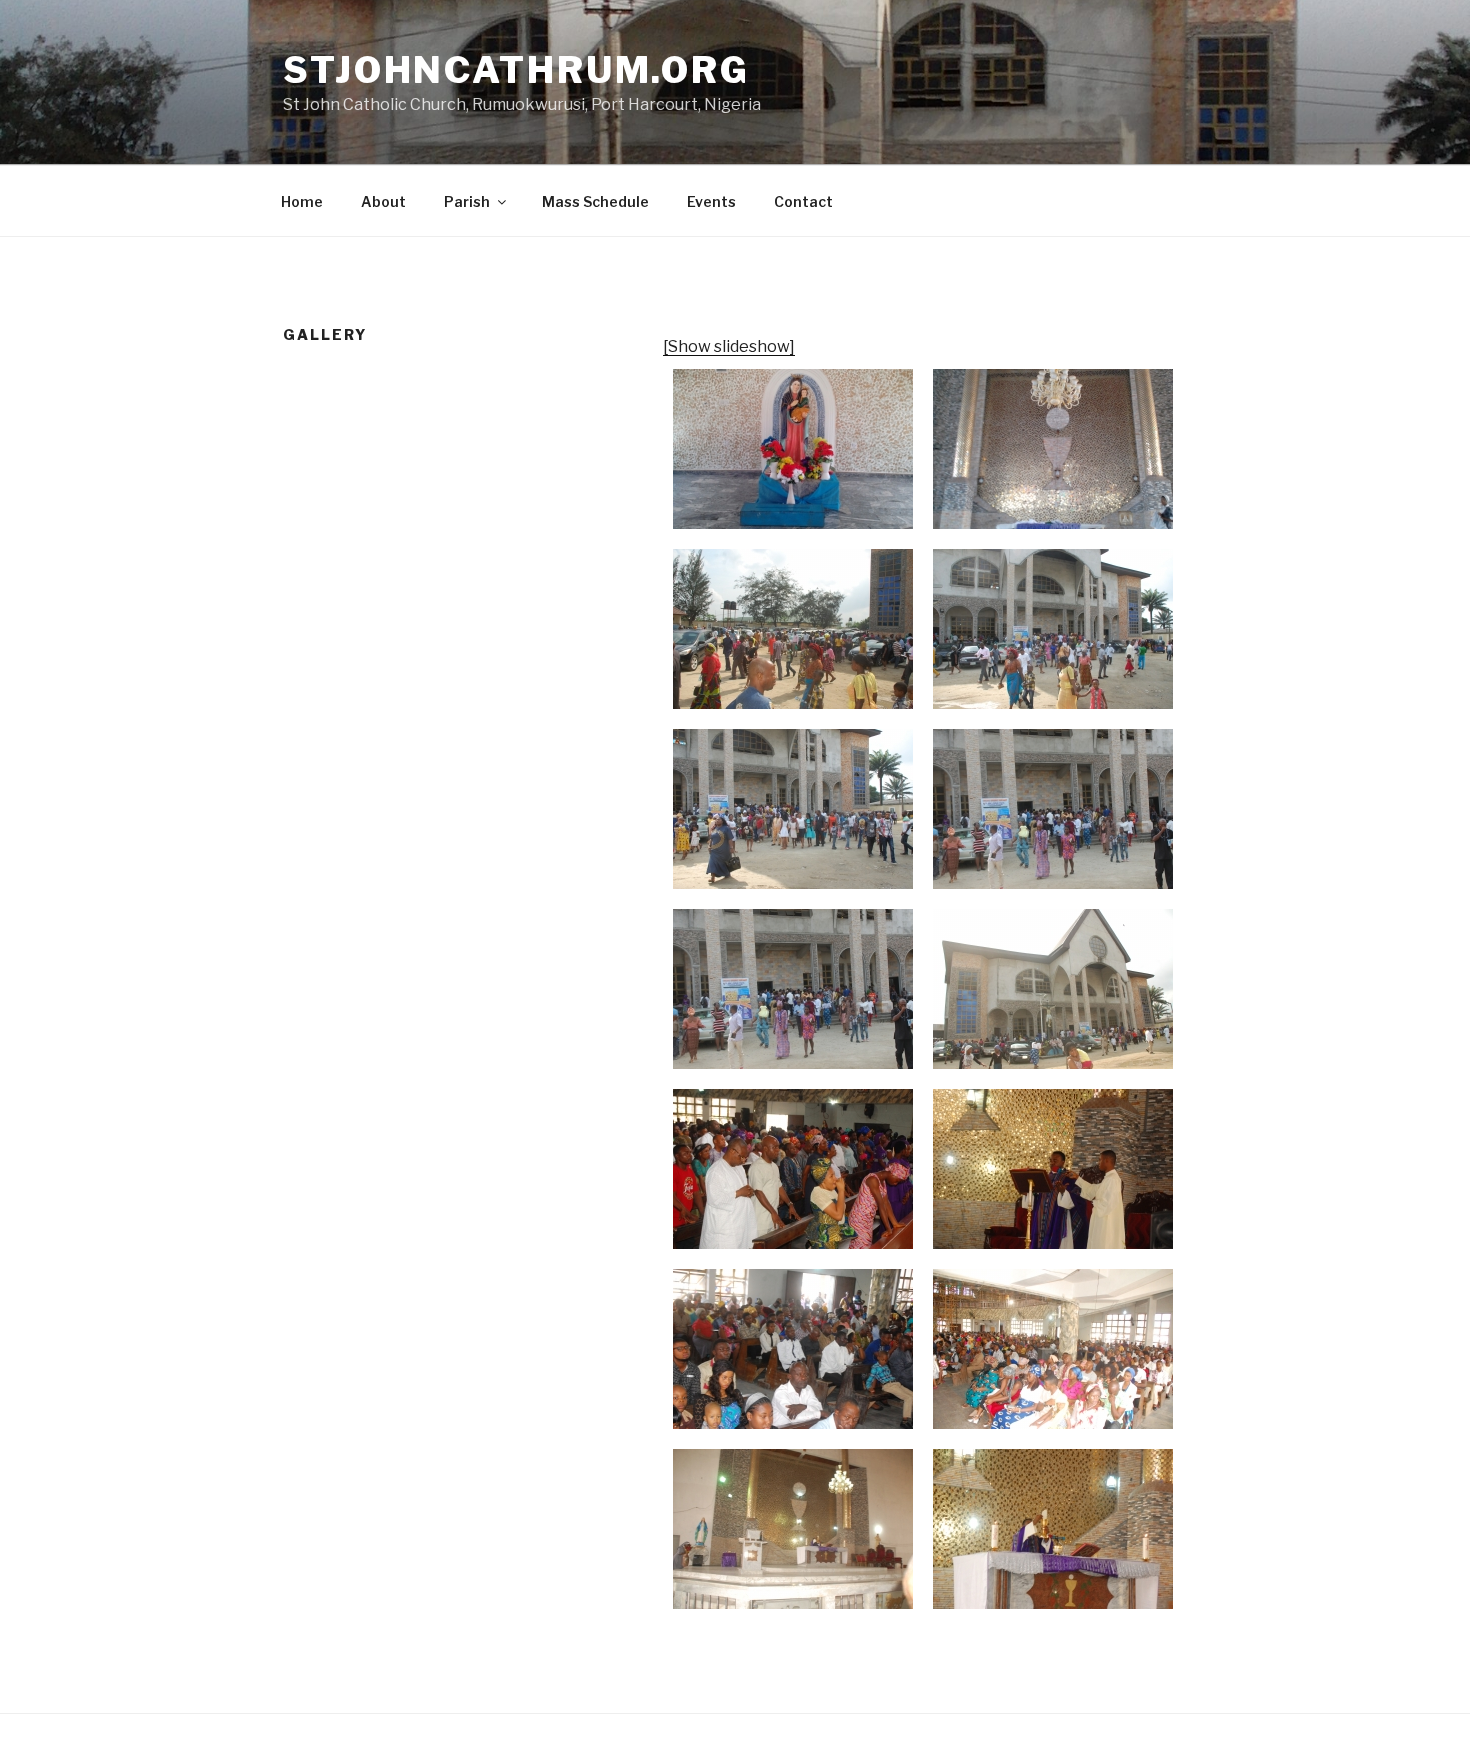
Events (711, 201)
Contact (803, 201)
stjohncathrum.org (516, 70)
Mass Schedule (595, 201)
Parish (467, 201)
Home (302, 201)
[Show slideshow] (729, 346)
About (383, 201)
